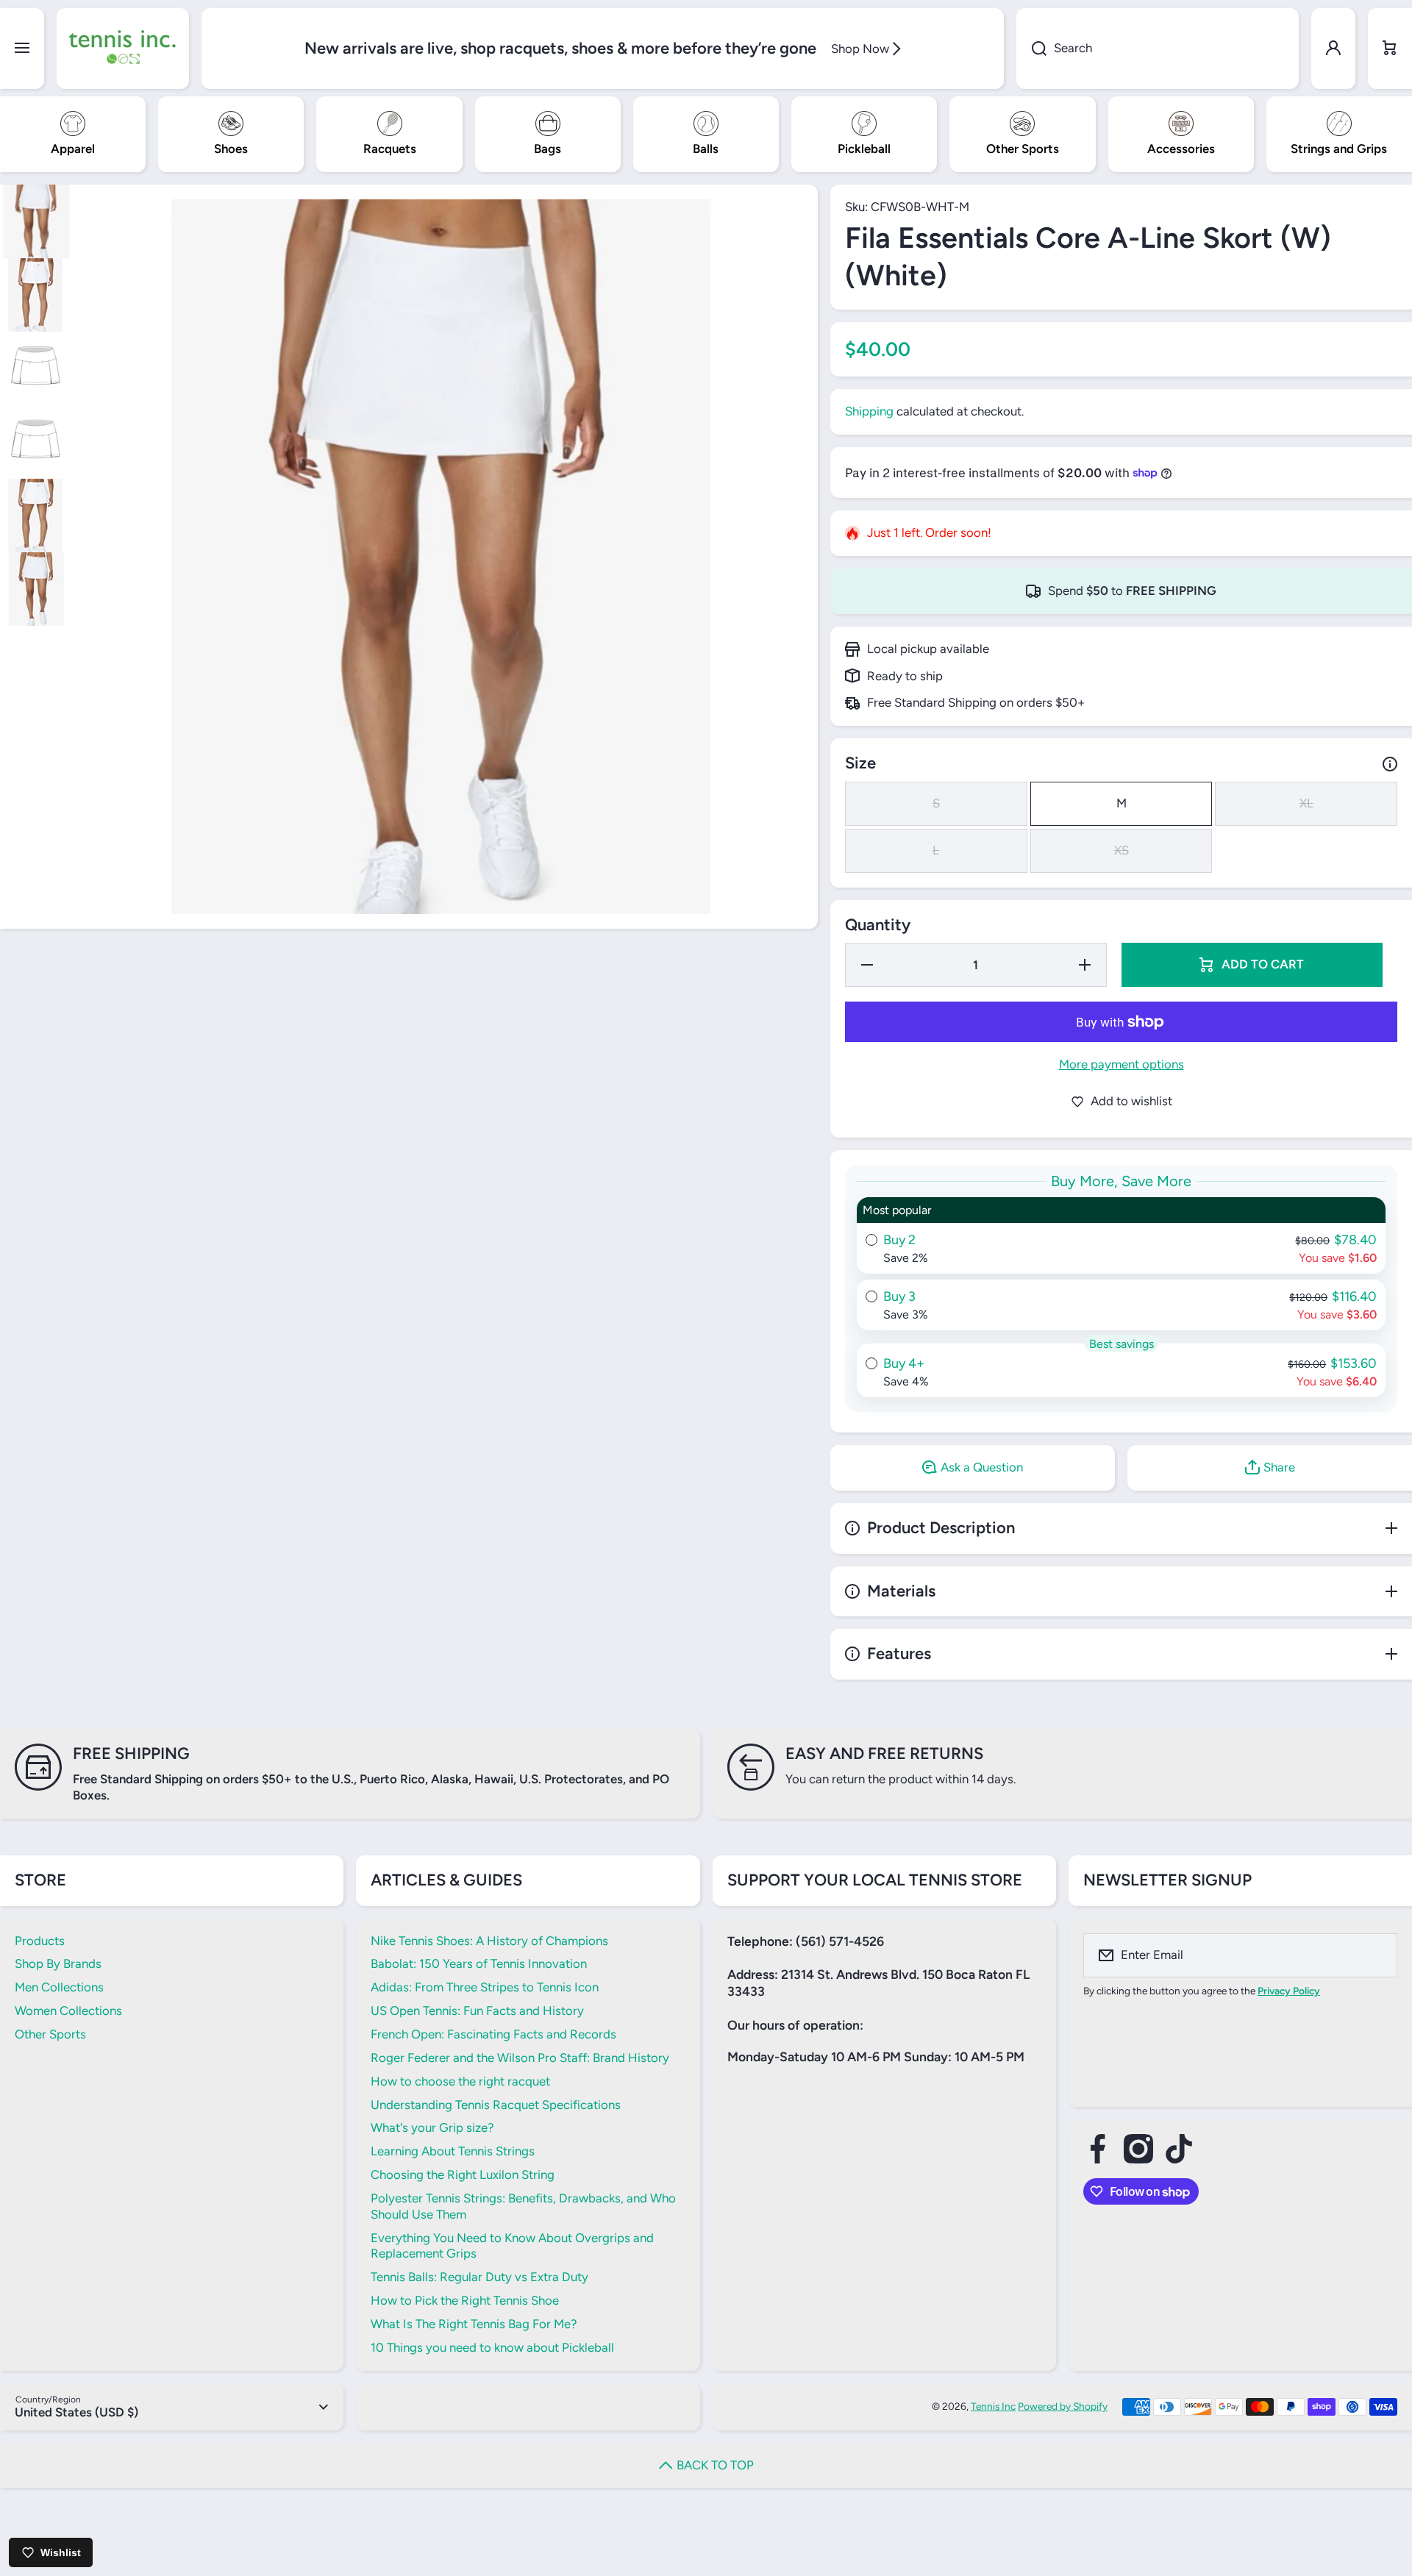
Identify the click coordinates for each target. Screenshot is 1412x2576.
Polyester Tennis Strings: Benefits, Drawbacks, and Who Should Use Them (523, 2206)
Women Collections (68, 2011)
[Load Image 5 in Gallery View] (37, 515)
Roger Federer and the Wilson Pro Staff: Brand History (520, 2058)
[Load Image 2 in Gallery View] (37, 295)
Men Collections (59, 1987)
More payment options (1122, 1064)
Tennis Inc (993, 2406)
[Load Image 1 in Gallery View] (37, 221)
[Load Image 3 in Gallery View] (37, 368)
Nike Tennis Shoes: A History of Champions (489, 1941)
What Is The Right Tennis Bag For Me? (474, 2324)
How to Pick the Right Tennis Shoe (465, 2300)
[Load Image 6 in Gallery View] (37, 589)
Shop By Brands (58, 1963)
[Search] (1031, 49)
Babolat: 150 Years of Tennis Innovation (479, 1963)
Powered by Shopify (1063, 2406)
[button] (1390, 49)
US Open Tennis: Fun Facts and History (477, 2011)
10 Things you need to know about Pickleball (492, 2347)
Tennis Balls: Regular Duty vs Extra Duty (479, 2277)
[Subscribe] (1377, 1955)
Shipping (869, 411)
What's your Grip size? (432, 2127)
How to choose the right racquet (460, 2081)
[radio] (1121, 1235)
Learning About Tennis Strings (453, 2151)
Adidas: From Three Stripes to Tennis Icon (485, 1987)
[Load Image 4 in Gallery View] (37, 442)
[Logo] (123, 49)
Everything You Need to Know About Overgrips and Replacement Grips (512, 2246)
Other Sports (50, 2034)
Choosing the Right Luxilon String (463, 2174)
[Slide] (1390, 764)
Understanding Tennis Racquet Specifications (496, 2105)
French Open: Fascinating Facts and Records (493, 2034)
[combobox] (1158, 49)
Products (40, 1941)
